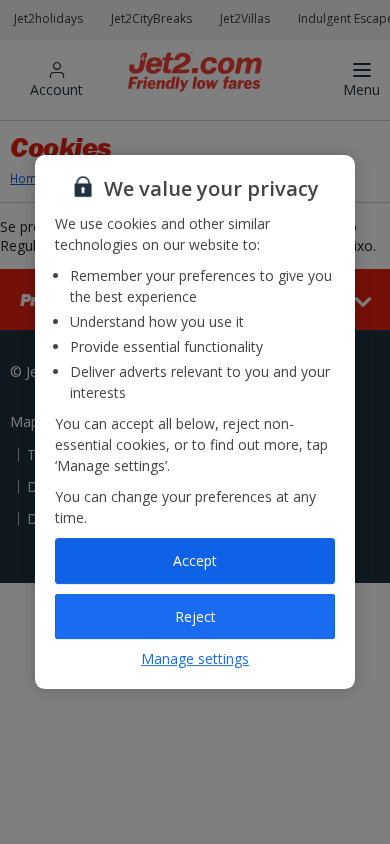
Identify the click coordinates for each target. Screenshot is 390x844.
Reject (195, 616)
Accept (195, 560)
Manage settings (195, 658)
